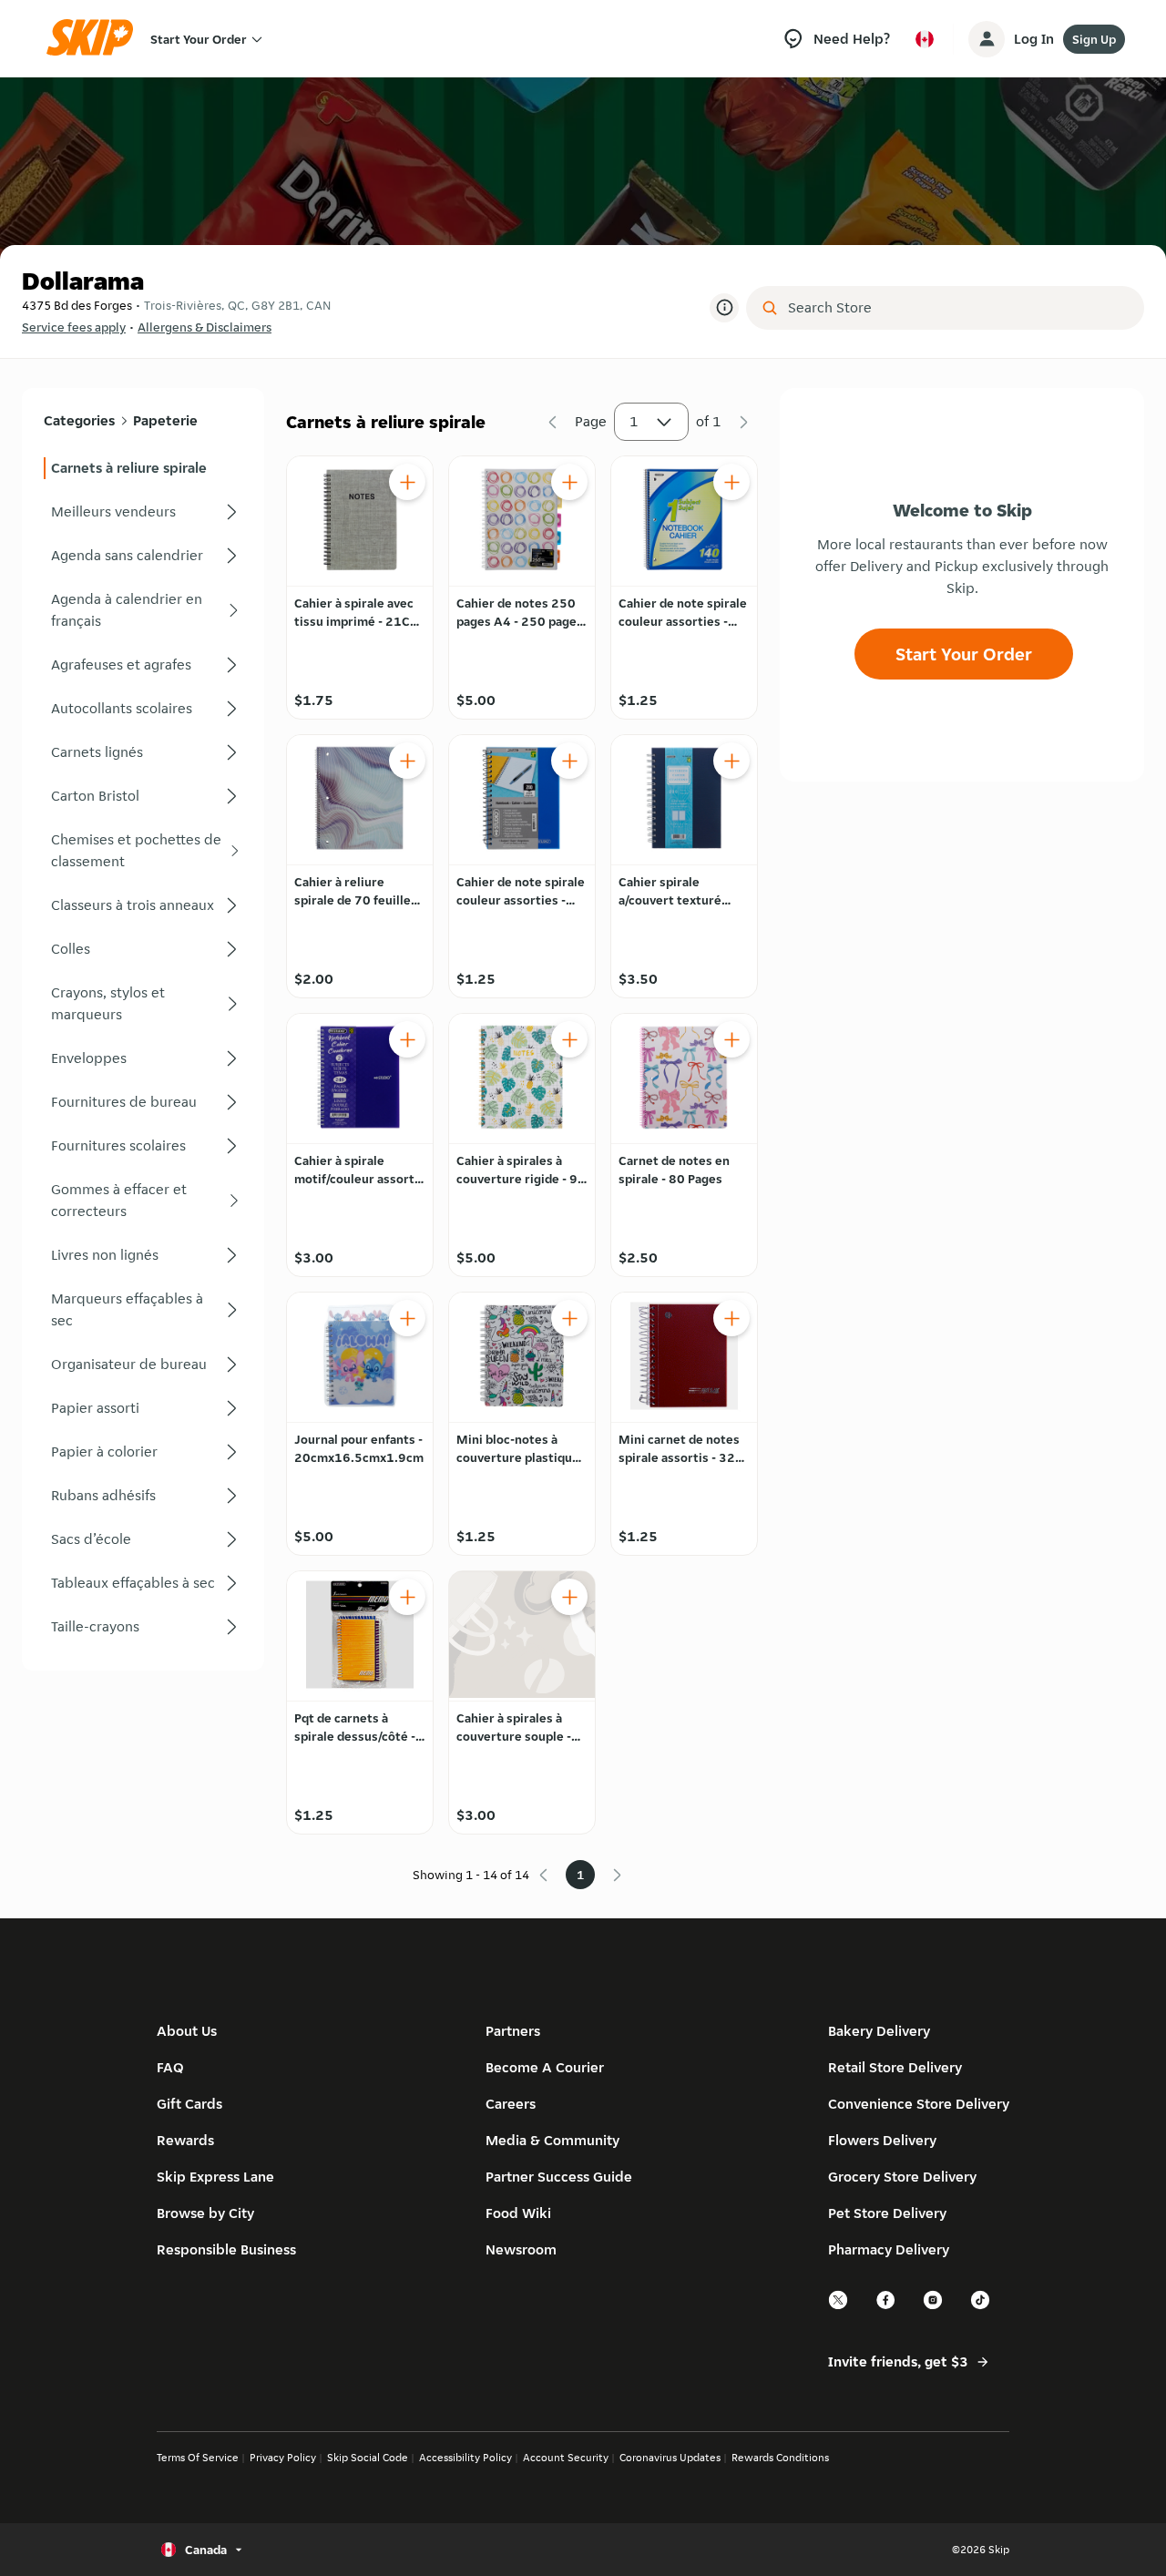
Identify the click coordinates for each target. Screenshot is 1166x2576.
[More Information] (724, 308)
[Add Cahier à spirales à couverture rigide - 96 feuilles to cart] (569, 1039)
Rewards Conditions (780, 2457)
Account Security (566, 2457)
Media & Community (552, 2140)
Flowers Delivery (882, 2140)
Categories (79, 420)
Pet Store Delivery (887, 2213)
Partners (513, 2031)
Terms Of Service (198, 2457)
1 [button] (634, 421)
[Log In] (987, 39)
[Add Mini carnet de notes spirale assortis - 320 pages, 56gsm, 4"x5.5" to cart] (731, 1318)
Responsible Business (226, 2249)
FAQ (170, 2067)
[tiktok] (981, 2307)
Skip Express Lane (215, 2177)
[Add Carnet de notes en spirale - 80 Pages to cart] (731, 1039)
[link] (143, 468)
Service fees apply (74, 327)
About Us (187, 2031)
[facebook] (886, 2307)
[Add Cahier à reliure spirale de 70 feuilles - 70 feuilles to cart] (407, 761)
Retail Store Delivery (895, 2067)
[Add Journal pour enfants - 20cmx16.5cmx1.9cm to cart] (407, 1318)
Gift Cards (189, 2104)
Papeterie (165, 420)
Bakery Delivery (879, 2031)
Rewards (185, 2140)
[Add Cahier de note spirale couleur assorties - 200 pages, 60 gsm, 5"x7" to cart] (569, 761)
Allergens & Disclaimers (205, 327)
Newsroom (521, 2249)
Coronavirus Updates (670, 2457)
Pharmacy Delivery (889, 2249)
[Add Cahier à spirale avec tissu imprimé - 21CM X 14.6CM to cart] (407, 482)
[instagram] (934, 2307)
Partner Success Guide (559, 2177)
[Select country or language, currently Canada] (925, 39)
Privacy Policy (283, 2457)
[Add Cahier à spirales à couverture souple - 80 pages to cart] (569, 1597)
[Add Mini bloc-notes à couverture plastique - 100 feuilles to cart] (569, 1318)
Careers (511, 2104)
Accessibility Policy (465, 2457)
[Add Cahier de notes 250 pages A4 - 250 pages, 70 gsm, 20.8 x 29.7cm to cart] (569, 482)
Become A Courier (545, 2067)
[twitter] (839, 2307)
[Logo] (96, 39)
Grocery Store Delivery (902, 2177)
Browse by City (205, 2213)
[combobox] (958, 308)
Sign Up (1094, 39)
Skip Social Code (368, 2457)
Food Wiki (518, 2213)
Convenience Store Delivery (919, 2104)
